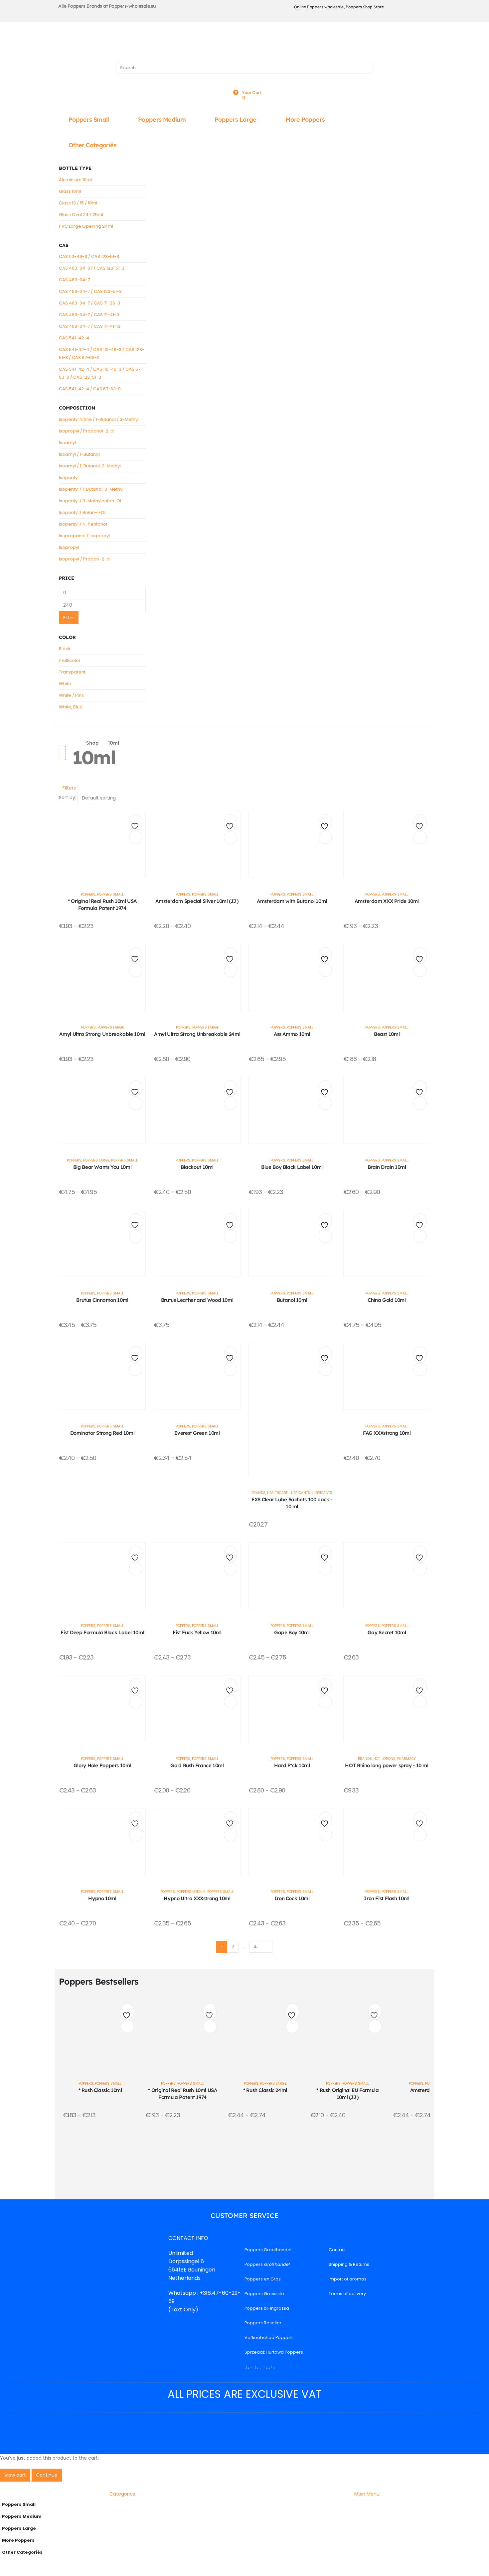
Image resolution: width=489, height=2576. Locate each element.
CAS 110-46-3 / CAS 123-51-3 (89, 256)
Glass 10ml (70, 191)
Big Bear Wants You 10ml (102, 1167)
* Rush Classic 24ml (265, 2090)
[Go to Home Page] (75, 743)
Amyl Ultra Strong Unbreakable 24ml (197, 1034)
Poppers (88, 894)
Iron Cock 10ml (292, 1898)
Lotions (389, 1759)
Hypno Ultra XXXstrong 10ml (197, 1898)
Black (65, 649)
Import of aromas (348, 2279)
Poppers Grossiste (264, 2294)
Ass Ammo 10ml (292, 1034)
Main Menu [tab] (367, 2494)
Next (267, 1947)
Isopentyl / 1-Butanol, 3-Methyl (91, 489)
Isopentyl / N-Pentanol (83, 524)
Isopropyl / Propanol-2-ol (87, 431)
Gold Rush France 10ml (197, 1765)
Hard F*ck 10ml (292, 1765)
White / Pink (71, 695)
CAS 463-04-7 (74, 280)
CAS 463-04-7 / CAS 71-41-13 (90, 326)
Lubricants (300, 1493)
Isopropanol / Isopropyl (84, 536)
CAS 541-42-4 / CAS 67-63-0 (90, 389)
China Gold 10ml (387, 1300)
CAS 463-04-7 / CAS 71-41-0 (89, 315)
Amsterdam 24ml (430, 2090)
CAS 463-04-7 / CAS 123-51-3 (90, 291)
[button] (67, 788)
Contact (337, 2250)
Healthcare (277, 1493)
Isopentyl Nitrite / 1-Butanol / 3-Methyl (99, 419)
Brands (258, 1493)
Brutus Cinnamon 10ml (102, 1300)
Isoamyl (67, 443)
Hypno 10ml (102, 1898)
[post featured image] (102, 844)
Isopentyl (69, 478)
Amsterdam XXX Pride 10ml (387, 901)
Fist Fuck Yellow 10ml (197, 1632)
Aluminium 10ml (75, 180)
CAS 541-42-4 (74, 338)
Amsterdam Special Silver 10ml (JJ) (197, 901)
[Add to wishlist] (136, 824)
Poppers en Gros (263, 2279)
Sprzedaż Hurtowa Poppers (274, 2352)
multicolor (70, 660)
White (65, 684)
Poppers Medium (162, 120)
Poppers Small (89, 120)
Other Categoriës (92, 145)
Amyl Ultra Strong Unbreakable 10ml (102, 1034)
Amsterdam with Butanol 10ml (292, 901)
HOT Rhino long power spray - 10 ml (387, 1765)
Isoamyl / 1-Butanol (79, 454)
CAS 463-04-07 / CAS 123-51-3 (92, 268)
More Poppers (305, 120)
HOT (377, 1759)
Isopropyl (69, 547)
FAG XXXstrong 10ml (387, 1433)
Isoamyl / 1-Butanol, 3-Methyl (90, 466)
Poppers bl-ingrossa (267, 2308)
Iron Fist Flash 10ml (387, 1898)
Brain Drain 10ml (387, 1167)
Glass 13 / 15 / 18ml (78, 203)
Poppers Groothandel (268, 2250)
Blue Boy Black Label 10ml (292, 1167)
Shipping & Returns (349, 2264)
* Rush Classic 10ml (100, 2090)
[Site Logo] (134, 47)
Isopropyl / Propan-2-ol (85, 559)
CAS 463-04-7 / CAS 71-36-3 (89, 303)
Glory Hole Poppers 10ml (102, 1765)
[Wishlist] (244, 86)
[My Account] (244, 78)
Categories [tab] (122, 2494)
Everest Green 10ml (197, 1433)
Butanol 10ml (292, 1300)
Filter (69, 618)
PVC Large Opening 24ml (86, 226)
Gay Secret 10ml (387, 1632)
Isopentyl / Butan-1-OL (82, 512)
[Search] (366, 68)
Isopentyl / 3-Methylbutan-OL (90, 501)
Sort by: (68, 797)
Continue (47, 2475)
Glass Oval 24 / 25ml (81, 215)
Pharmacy (406, 1759)
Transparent (72, 672)
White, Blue (71, 707)
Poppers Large (236, 120)
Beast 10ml (387, 1034)
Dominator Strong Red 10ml (102, 1433)
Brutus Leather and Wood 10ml (197, 1300)
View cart (15, 2475)
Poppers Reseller (263, 2323)
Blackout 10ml (197, 1167)
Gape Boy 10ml (292, 1632)
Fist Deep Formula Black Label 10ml (102, 1632)
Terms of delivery (347, 2294)
